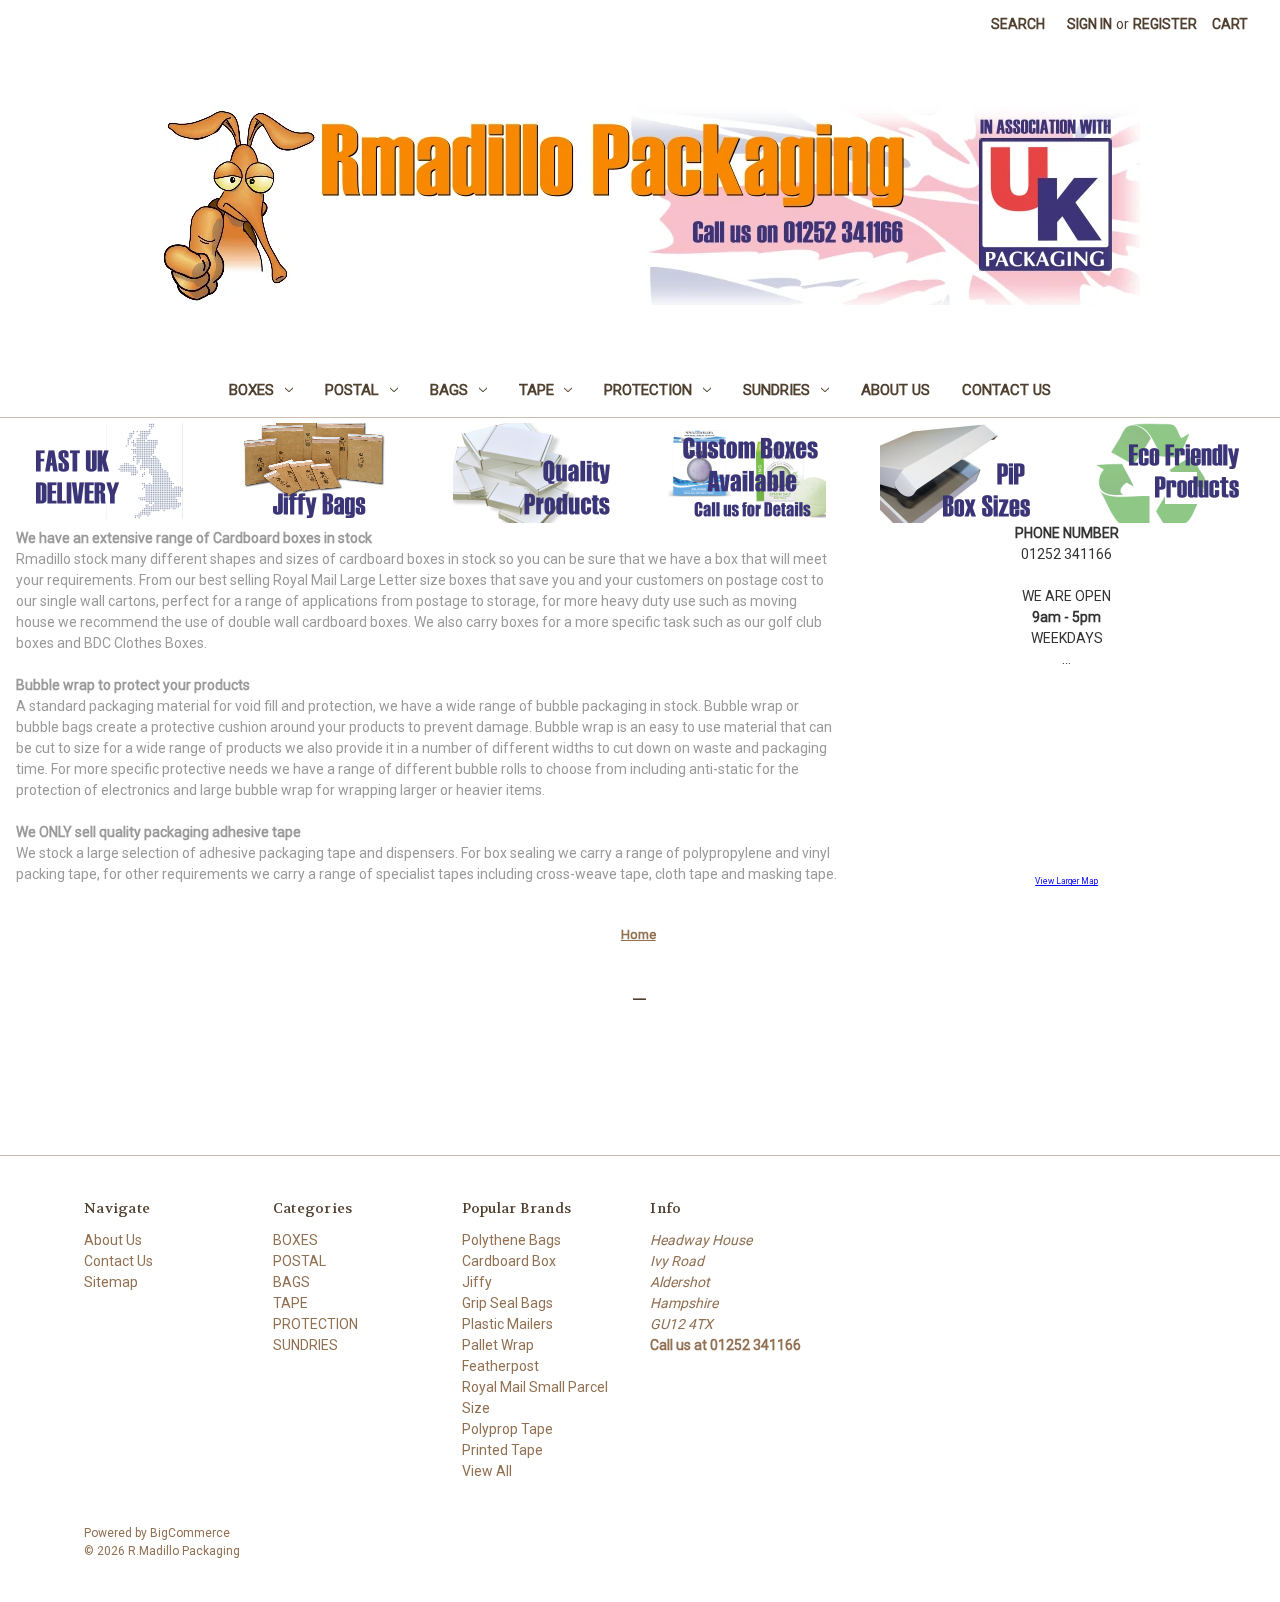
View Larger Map (1066, 881)
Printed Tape (502, 1450)
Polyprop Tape (507, 1429)
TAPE (536, 390)
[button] (319, 473)
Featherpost (500, 1366)
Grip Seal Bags (507, 1303)
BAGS (449, 390)
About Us (895, 390)
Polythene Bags (511, 1240)
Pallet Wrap (498, 1345)
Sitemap (111, 1282)
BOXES (251, 390)
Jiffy (477, 1282)
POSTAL (352, 390)
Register (1165, 24)
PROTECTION (648, 390)
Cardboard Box (509, 1261)
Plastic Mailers (507, 1324)
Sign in (1089, 24)
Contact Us (1006, 390)
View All (487, 1471)
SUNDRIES (776, 390)
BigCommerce (190, 1533)
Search (1018, 24)
